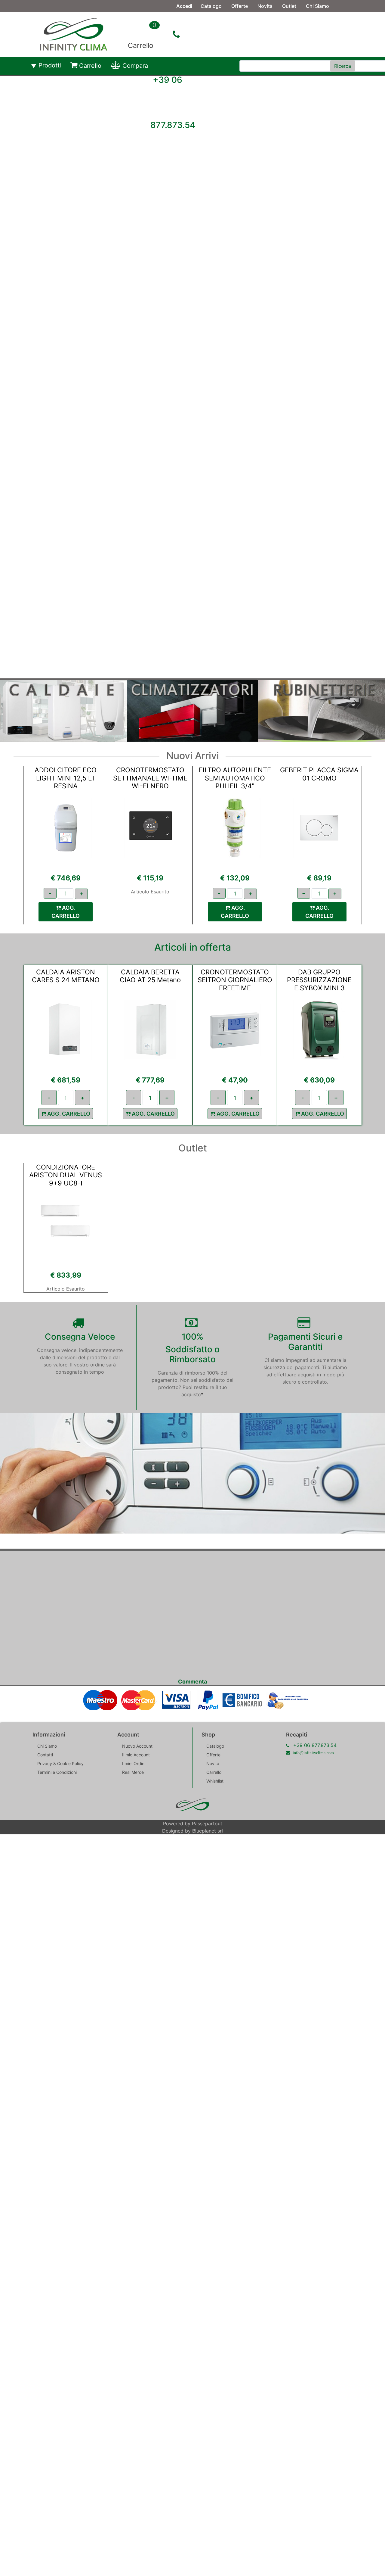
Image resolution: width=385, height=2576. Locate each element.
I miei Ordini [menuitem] (134, 1763)
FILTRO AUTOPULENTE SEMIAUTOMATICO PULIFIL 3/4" (235, 778)
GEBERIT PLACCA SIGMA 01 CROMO (319, 774)
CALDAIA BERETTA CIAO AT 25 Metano (150, 976)
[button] (343, 66)
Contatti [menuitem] (210, 18)
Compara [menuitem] (135, 66)
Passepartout (207, 1824)
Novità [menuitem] (265, 6)
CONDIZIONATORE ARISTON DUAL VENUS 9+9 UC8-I (66, 1175)
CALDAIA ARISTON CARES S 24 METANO (66, 976)
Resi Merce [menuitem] (133, 1772)
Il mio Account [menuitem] (136, 1755)
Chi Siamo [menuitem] (317, 6)
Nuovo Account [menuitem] (137, 1746)
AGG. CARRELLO (66, 912)
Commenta (192, 1682)
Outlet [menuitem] (289, 6)
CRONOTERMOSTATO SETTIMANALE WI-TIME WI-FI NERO (150, 778)
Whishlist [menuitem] (215, 1781)
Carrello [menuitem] (90, 66)
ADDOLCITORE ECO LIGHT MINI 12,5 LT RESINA (66, 778)
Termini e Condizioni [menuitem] (57, 1772)
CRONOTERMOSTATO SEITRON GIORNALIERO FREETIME (235, 980)
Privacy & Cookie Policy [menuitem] (60, 1763)
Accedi (184, 6)
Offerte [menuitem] (240, 6)
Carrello (141, 45)
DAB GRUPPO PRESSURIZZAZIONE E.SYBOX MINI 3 (319, 980)
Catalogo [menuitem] (211, 6)
